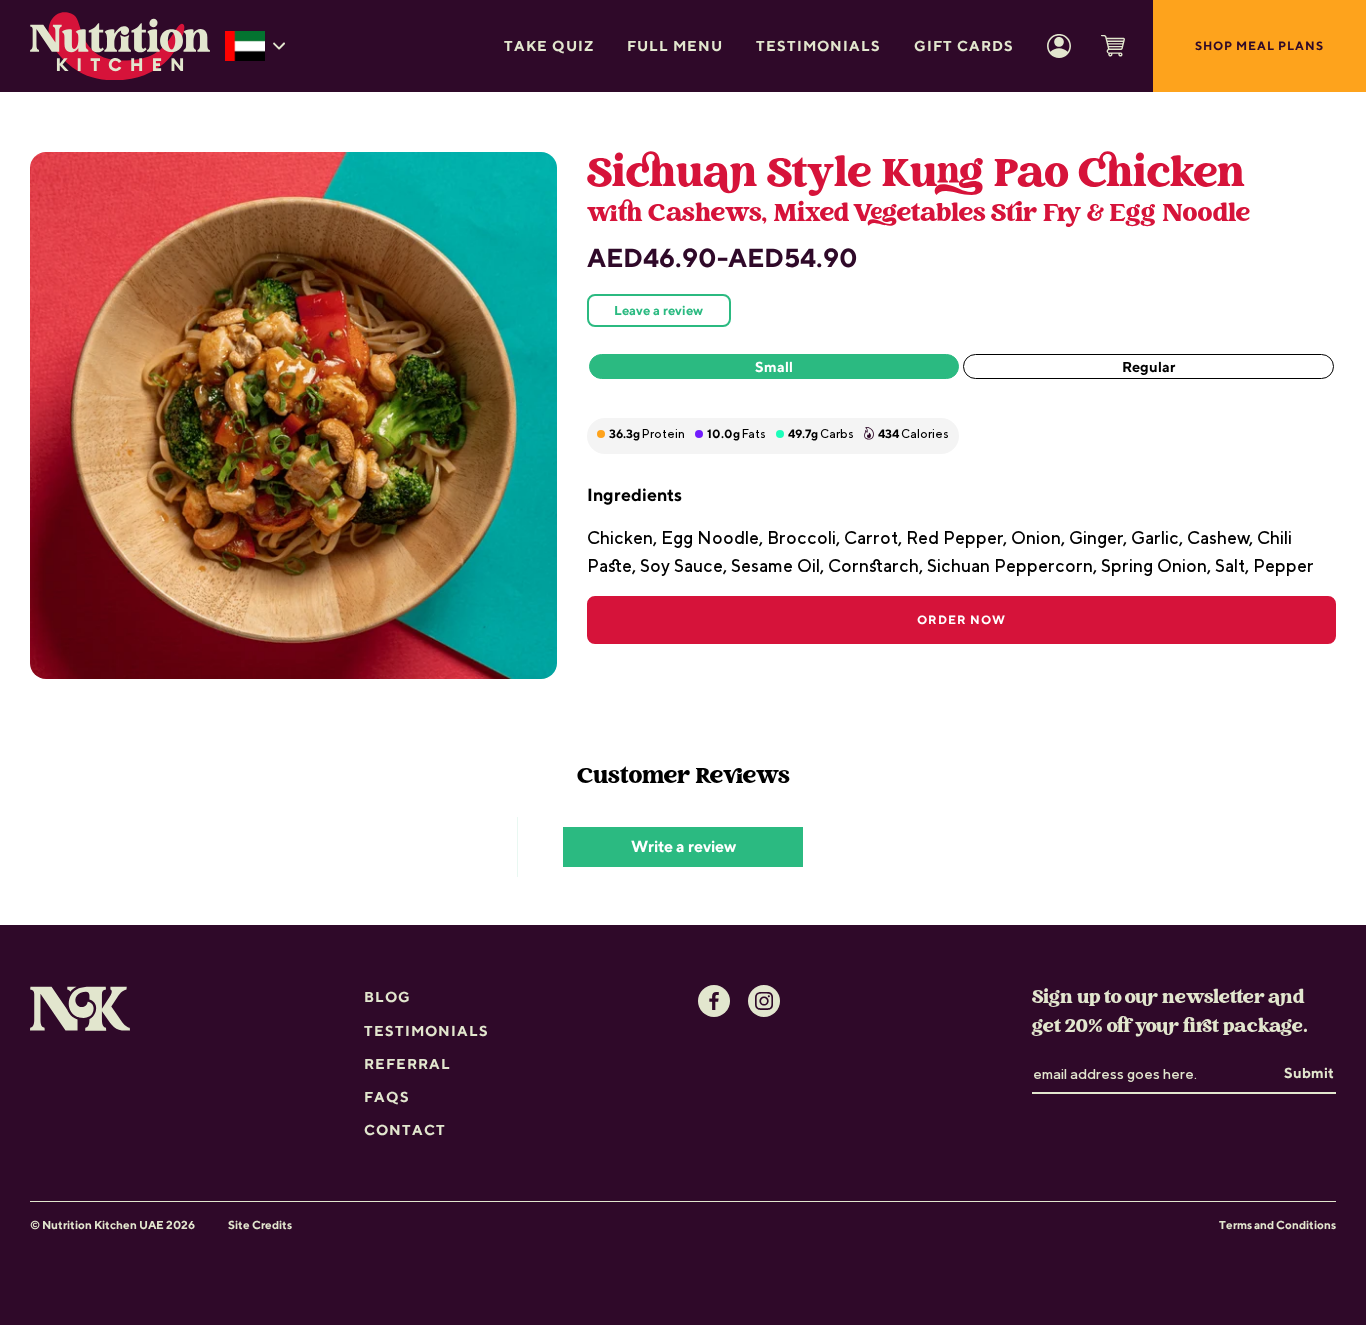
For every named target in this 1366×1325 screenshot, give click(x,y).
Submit (1309, 1072)
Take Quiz (549, 45)
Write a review (683, 846)
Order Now (961, 619)
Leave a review (658, 310)
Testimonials (818, 45)
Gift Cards (964, 45)
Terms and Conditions (1277, 1225)
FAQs (387, 1096)
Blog (387, 996)
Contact (405, 1129)
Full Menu (675, 45)
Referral (407, 1063)
